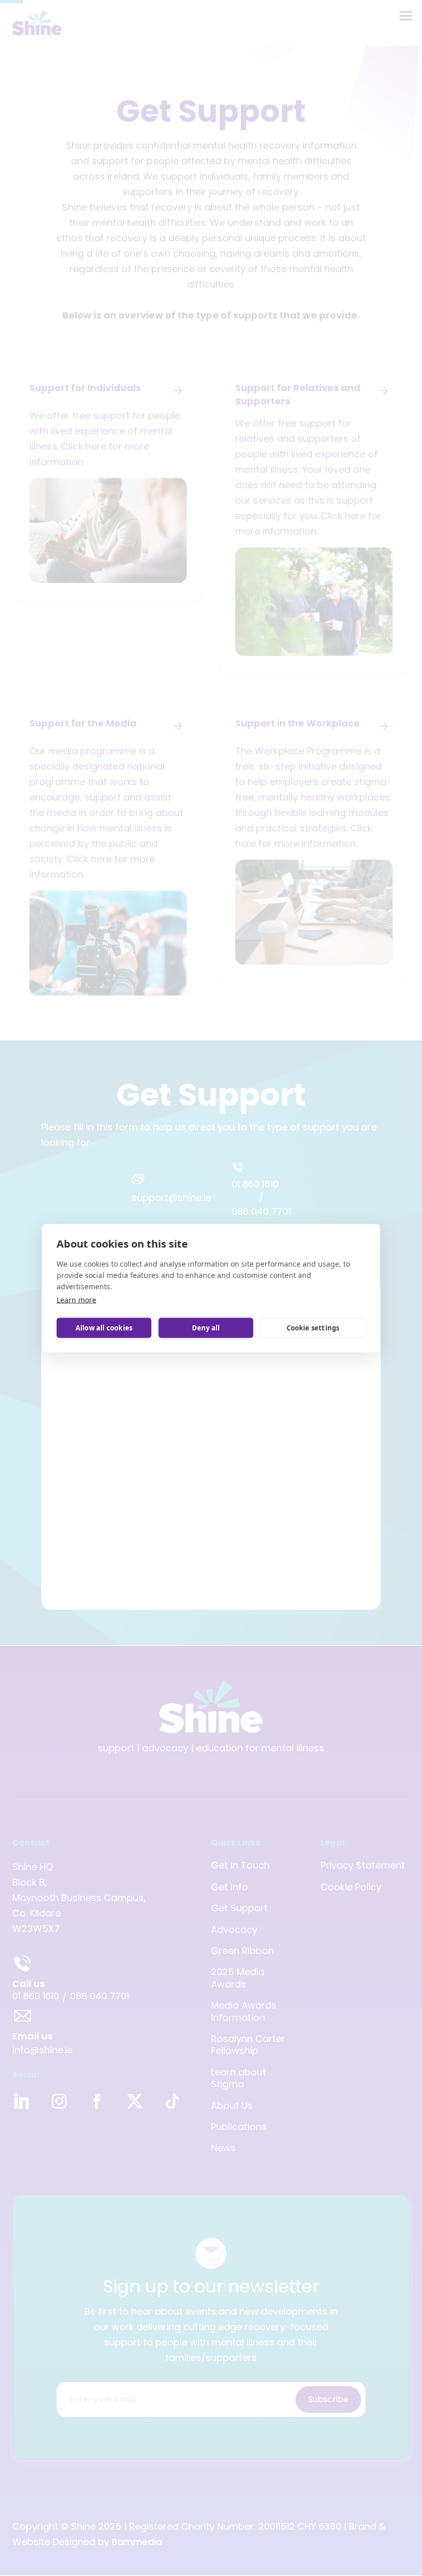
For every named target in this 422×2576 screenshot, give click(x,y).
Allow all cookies (104, 1328)
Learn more (76, 1299)
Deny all (206, 1328)
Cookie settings (313, 1328)
